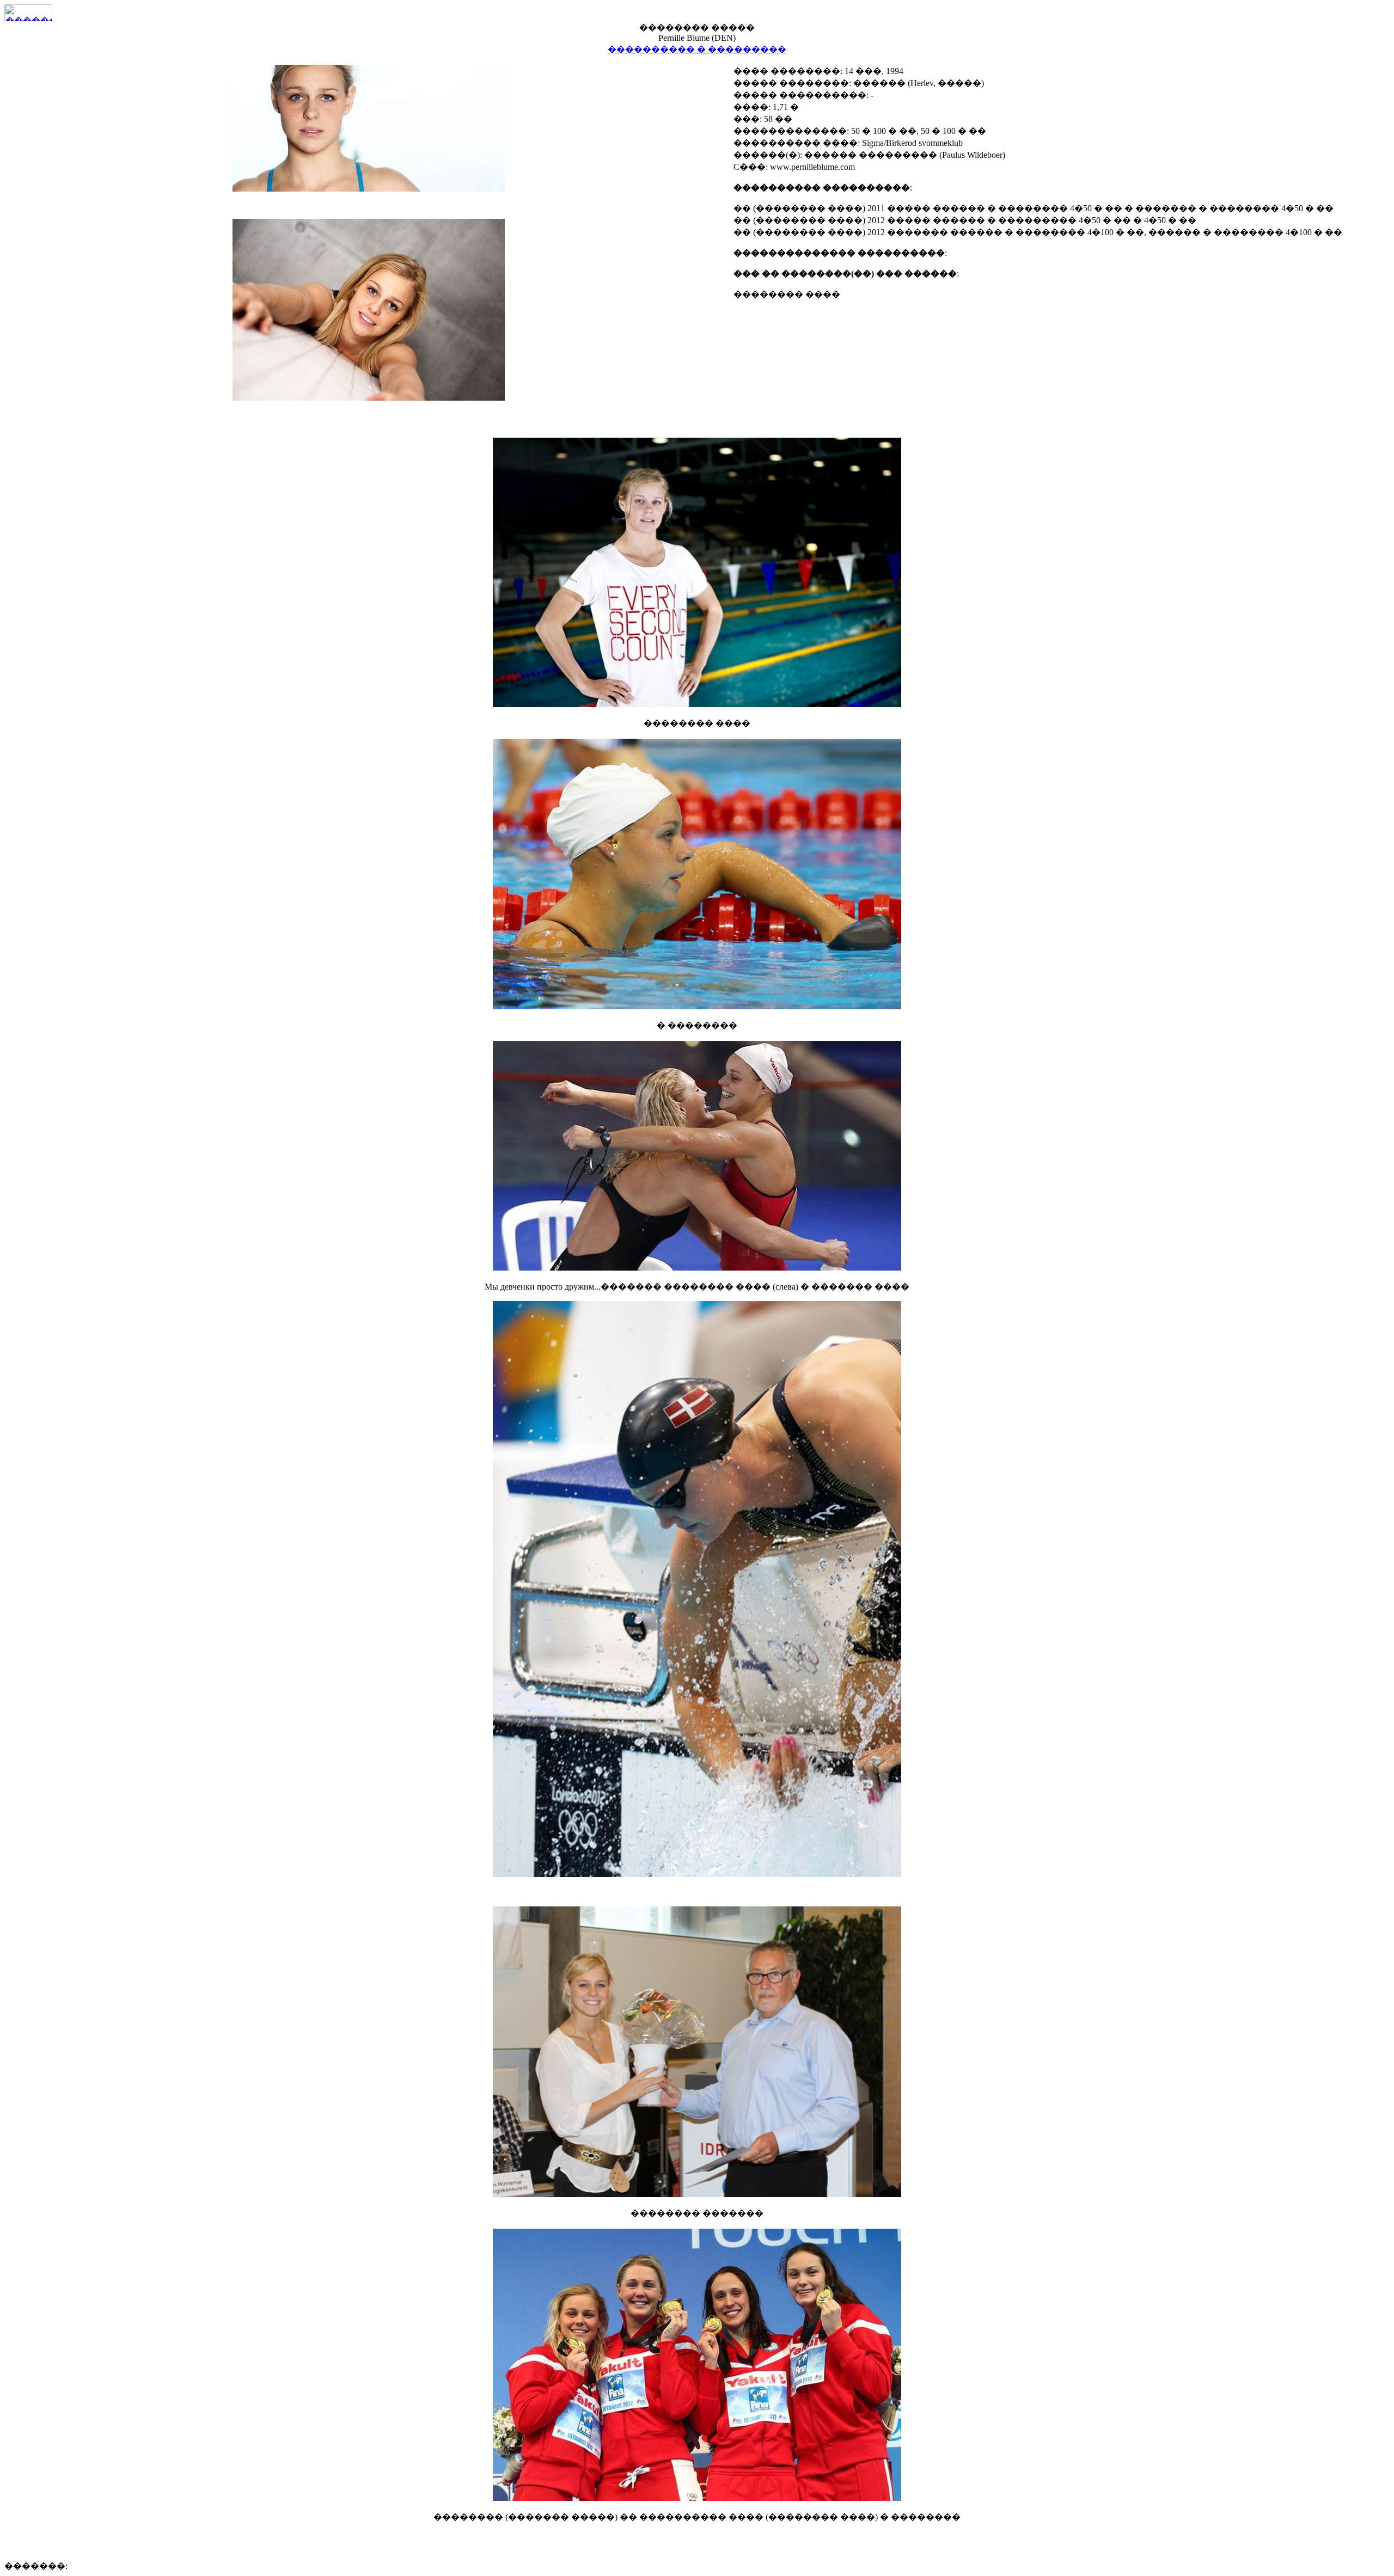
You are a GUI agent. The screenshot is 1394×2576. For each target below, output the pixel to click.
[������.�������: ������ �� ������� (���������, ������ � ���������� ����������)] (28, 13)
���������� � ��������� (697, 49)
